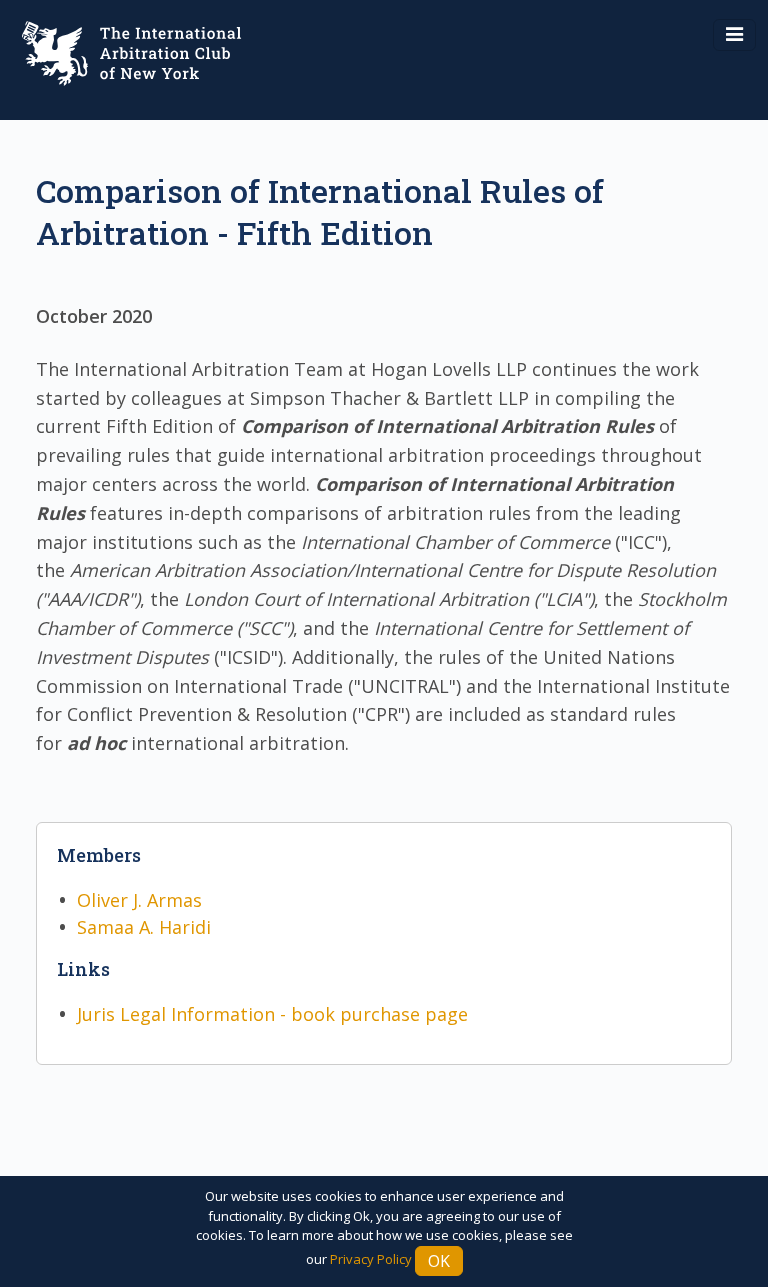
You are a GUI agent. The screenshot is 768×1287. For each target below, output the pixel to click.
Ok (439, 1261)
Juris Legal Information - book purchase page (272, 1014)
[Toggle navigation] (734, 35)
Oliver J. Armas (139, 900)
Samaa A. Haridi (144, 927)
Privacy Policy (371, 1259)
